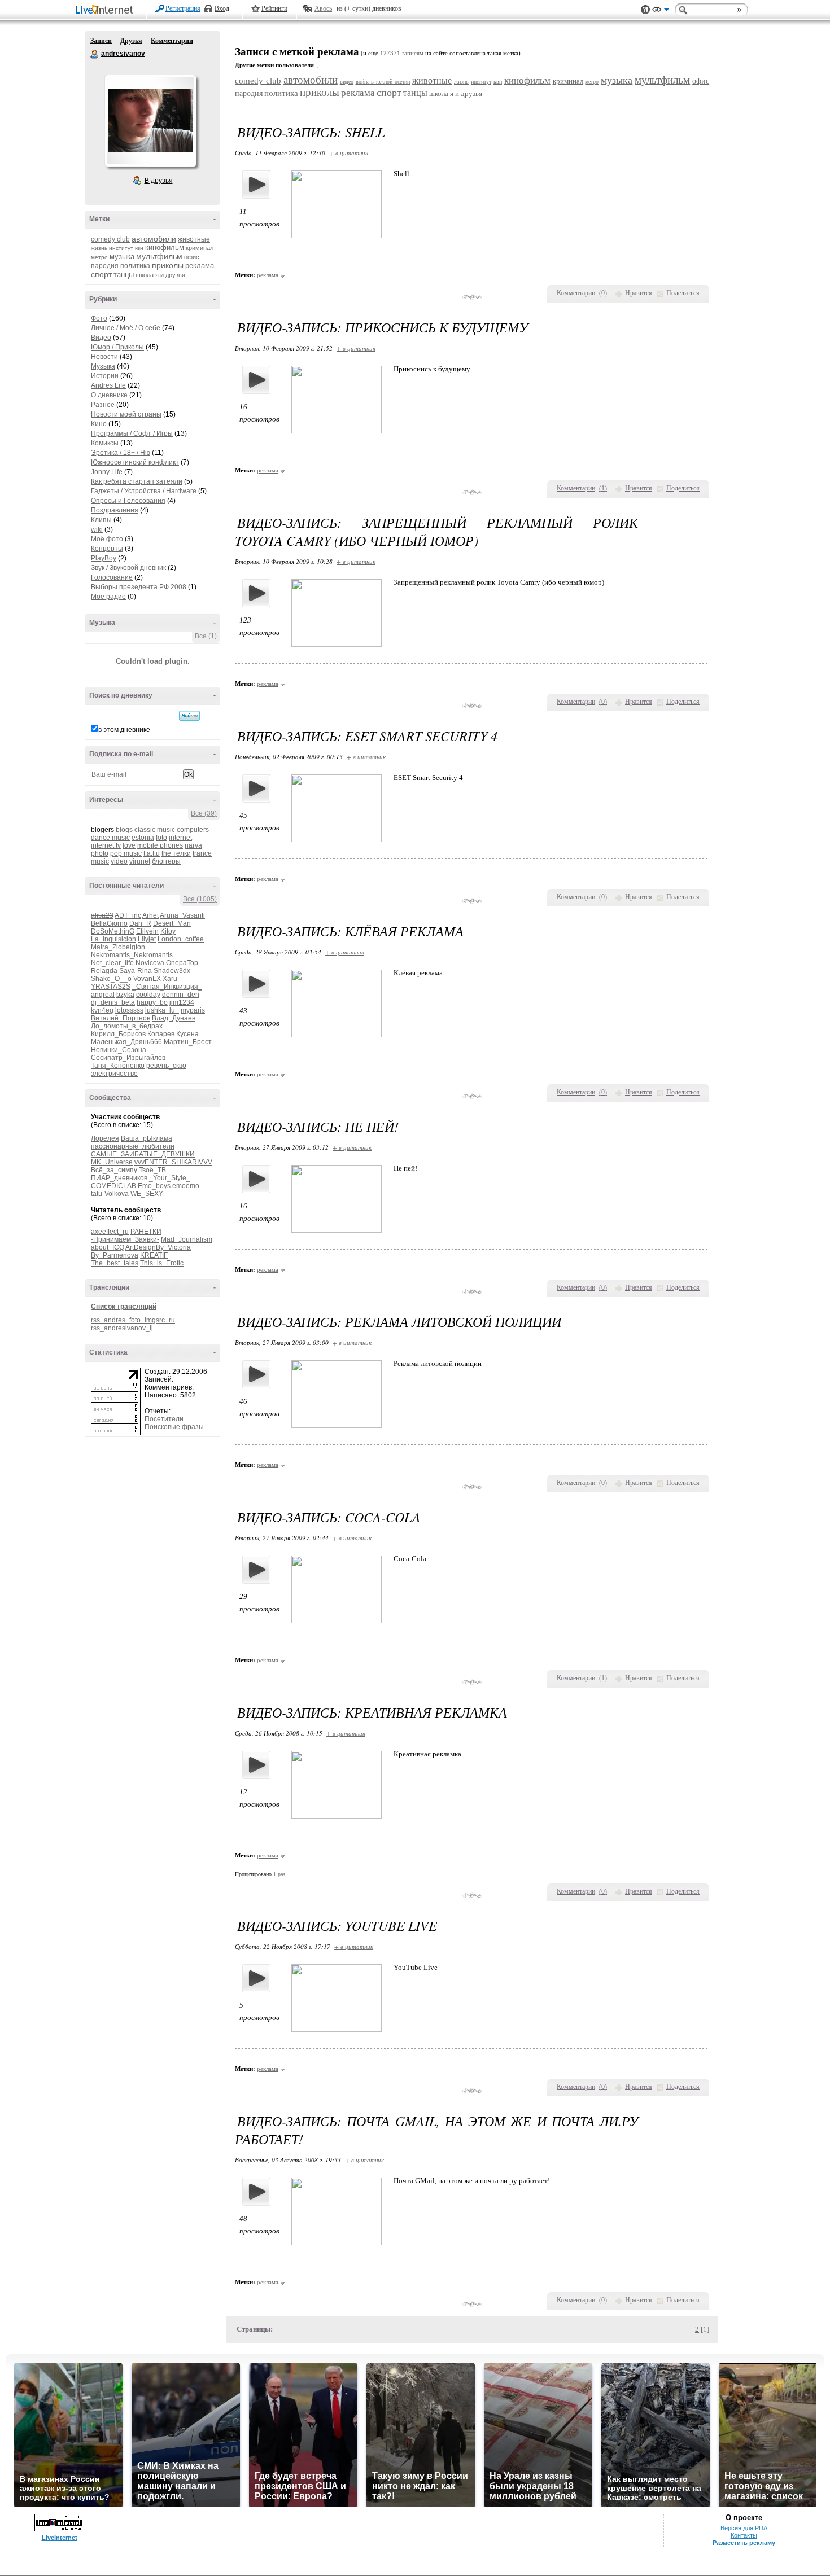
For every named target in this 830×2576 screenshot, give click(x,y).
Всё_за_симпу (114, 1170)
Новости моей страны (126, 414)
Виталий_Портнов (121, 1018)
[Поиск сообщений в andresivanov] (189, 716)
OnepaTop (182, 963)
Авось (323, 8)
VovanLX (147, 979)
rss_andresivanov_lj (122, 1328)
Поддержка (645, 10)
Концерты (107, 549)
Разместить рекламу (744, 2543)
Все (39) (204, 813)
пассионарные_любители (133, 1146)
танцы (124, 275)
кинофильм (165, 247)
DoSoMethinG (113, 931)
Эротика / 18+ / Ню (121, 453)
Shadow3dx (172, 971)
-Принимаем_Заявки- (125, 1239)
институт (121, 248)
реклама (200, 266)
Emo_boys (154, 1186)
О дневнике (109, 395)
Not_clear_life (112, 963)
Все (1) (206, 636)
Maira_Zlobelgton (118, 947)
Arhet (150, 915)
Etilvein (147, 931)
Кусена (187, 1034)
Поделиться (683, 293)
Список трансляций (124, 1307)
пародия (105, 266)
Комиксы (105, 443)
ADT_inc (128, 915)
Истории (105, 376)
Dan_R (140, 923)
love (129, 845)
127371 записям (402, 53)
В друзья (159, 181)
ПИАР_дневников (119, 1178)
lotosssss (129, 1010)
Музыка (103, 366)
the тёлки (176, 853)
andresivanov (95, 54)
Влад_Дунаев (174, 1018)
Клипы (101, 520)
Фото (99, 318)
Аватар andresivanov (150, 121)
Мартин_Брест (188, 1042)
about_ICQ (108, 1247)
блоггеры (166, 861)
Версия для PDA (744, 2528)
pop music (126, 853)
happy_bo (152, 1002)
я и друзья (170, 275)
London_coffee (181, 939)
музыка (122, 257)
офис (192, 257)
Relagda (104, 971)
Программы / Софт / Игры (132, 433)
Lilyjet (147, 939)
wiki (97, 529)
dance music (110, 838)
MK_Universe (112, 1162)
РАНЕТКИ (146, 1232)
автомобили (154, 239)
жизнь (99, 248)
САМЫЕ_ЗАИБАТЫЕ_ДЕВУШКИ (143, 1154)
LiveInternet (107, 10)
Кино (99, 424)
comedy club (110, 239)
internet (180, 838)
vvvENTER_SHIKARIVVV (173, 1162)
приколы (168, 265)
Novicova (150, 963)
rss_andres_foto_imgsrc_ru (133, 1320)
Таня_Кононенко (118, 1066)
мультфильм (159, 256)
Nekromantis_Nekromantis (132, 955)
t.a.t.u (152, 853)
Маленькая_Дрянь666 (126, 1042)
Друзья (131, 41)
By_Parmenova (115, 1255)
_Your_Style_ (170, 1178)
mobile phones (160, 845)
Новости (104, 357)
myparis (193, 1010)
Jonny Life (107, 472)
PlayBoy (104, 558)
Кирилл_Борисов (118, 1034)
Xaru (170, 979)
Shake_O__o (111, 979)
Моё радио (108, 597)
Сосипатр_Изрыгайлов (128, 1058)
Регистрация (183, 8)
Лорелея (105, 1138)
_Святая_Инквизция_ (167, 987)
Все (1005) (200, 899)
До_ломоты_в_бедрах (127, 1026)
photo (100, 853)
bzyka (125, 995)
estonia (143, 838)
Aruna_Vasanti (182, 915)
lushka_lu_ (162, 1010)
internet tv (106, 845)
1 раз (279, 1874)
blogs (124, 830)
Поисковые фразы (174, 1427)
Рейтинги (274, 8)
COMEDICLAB (113, 1186)
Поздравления (115, 510)
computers (193, 830)
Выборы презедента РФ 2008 (139, 587)
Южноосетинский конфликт (135, 462)
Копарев (161, 1034)
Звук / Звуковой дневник (128, 568)
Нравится (639, 293)
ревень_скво (166, 1066)
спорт (101, 274)
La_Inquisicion (113, 939)
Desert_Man (172, 923)
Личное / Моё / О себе (126, 328)
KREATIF (154, 1255)
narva (193, 845)
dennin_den (181, 995)
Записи (101, 41)
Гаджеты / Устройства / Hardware (144, 491)
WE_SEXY (147, 1194)
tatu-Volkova (110, 1194)
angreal (103, 995)
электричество (114, 1074)
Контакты (744, 2535)
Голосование (112, 577)
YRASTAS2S (111, 987)
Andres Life (108, 385)
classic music (155, 830)
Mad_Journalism (187, 1239)
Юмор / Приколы (117, 347)
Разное (103, 405)
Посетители (164, 1419)
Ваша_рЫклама (147, 1138)
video (119, 861)
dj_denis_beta (113, 1002)
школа (145, 275)
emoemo (186, 1186)
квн (139, 248)
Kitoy (168, 931)
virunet (140, 861)
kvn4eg (102, 1010)
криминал (200, 248)
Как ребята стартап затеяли (137, 481)
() (603, 293)
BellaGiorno (109, 923)
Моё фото (107, 539)
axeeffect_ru (110, 1232)
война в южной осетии (383, 82)
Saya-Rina (136, 971)
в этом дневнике (124, 730)
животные (194, 239)
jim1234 (182, 1002)
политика (135, 266)
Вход (222, 8)
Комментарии (172, 41)
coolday (148, 995)
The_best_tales (115, 1263)
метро (99, 257)
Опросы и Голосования (128, 501)
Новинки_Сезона (119, 1050)
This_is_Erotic (162, 1263)
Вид (661, 11)
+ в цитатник (349, 153)
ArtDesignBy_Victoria (158, 1247)
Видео (101, 338)
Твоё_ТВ (152, 1170)
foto (161, 838)
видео (347, 82)
